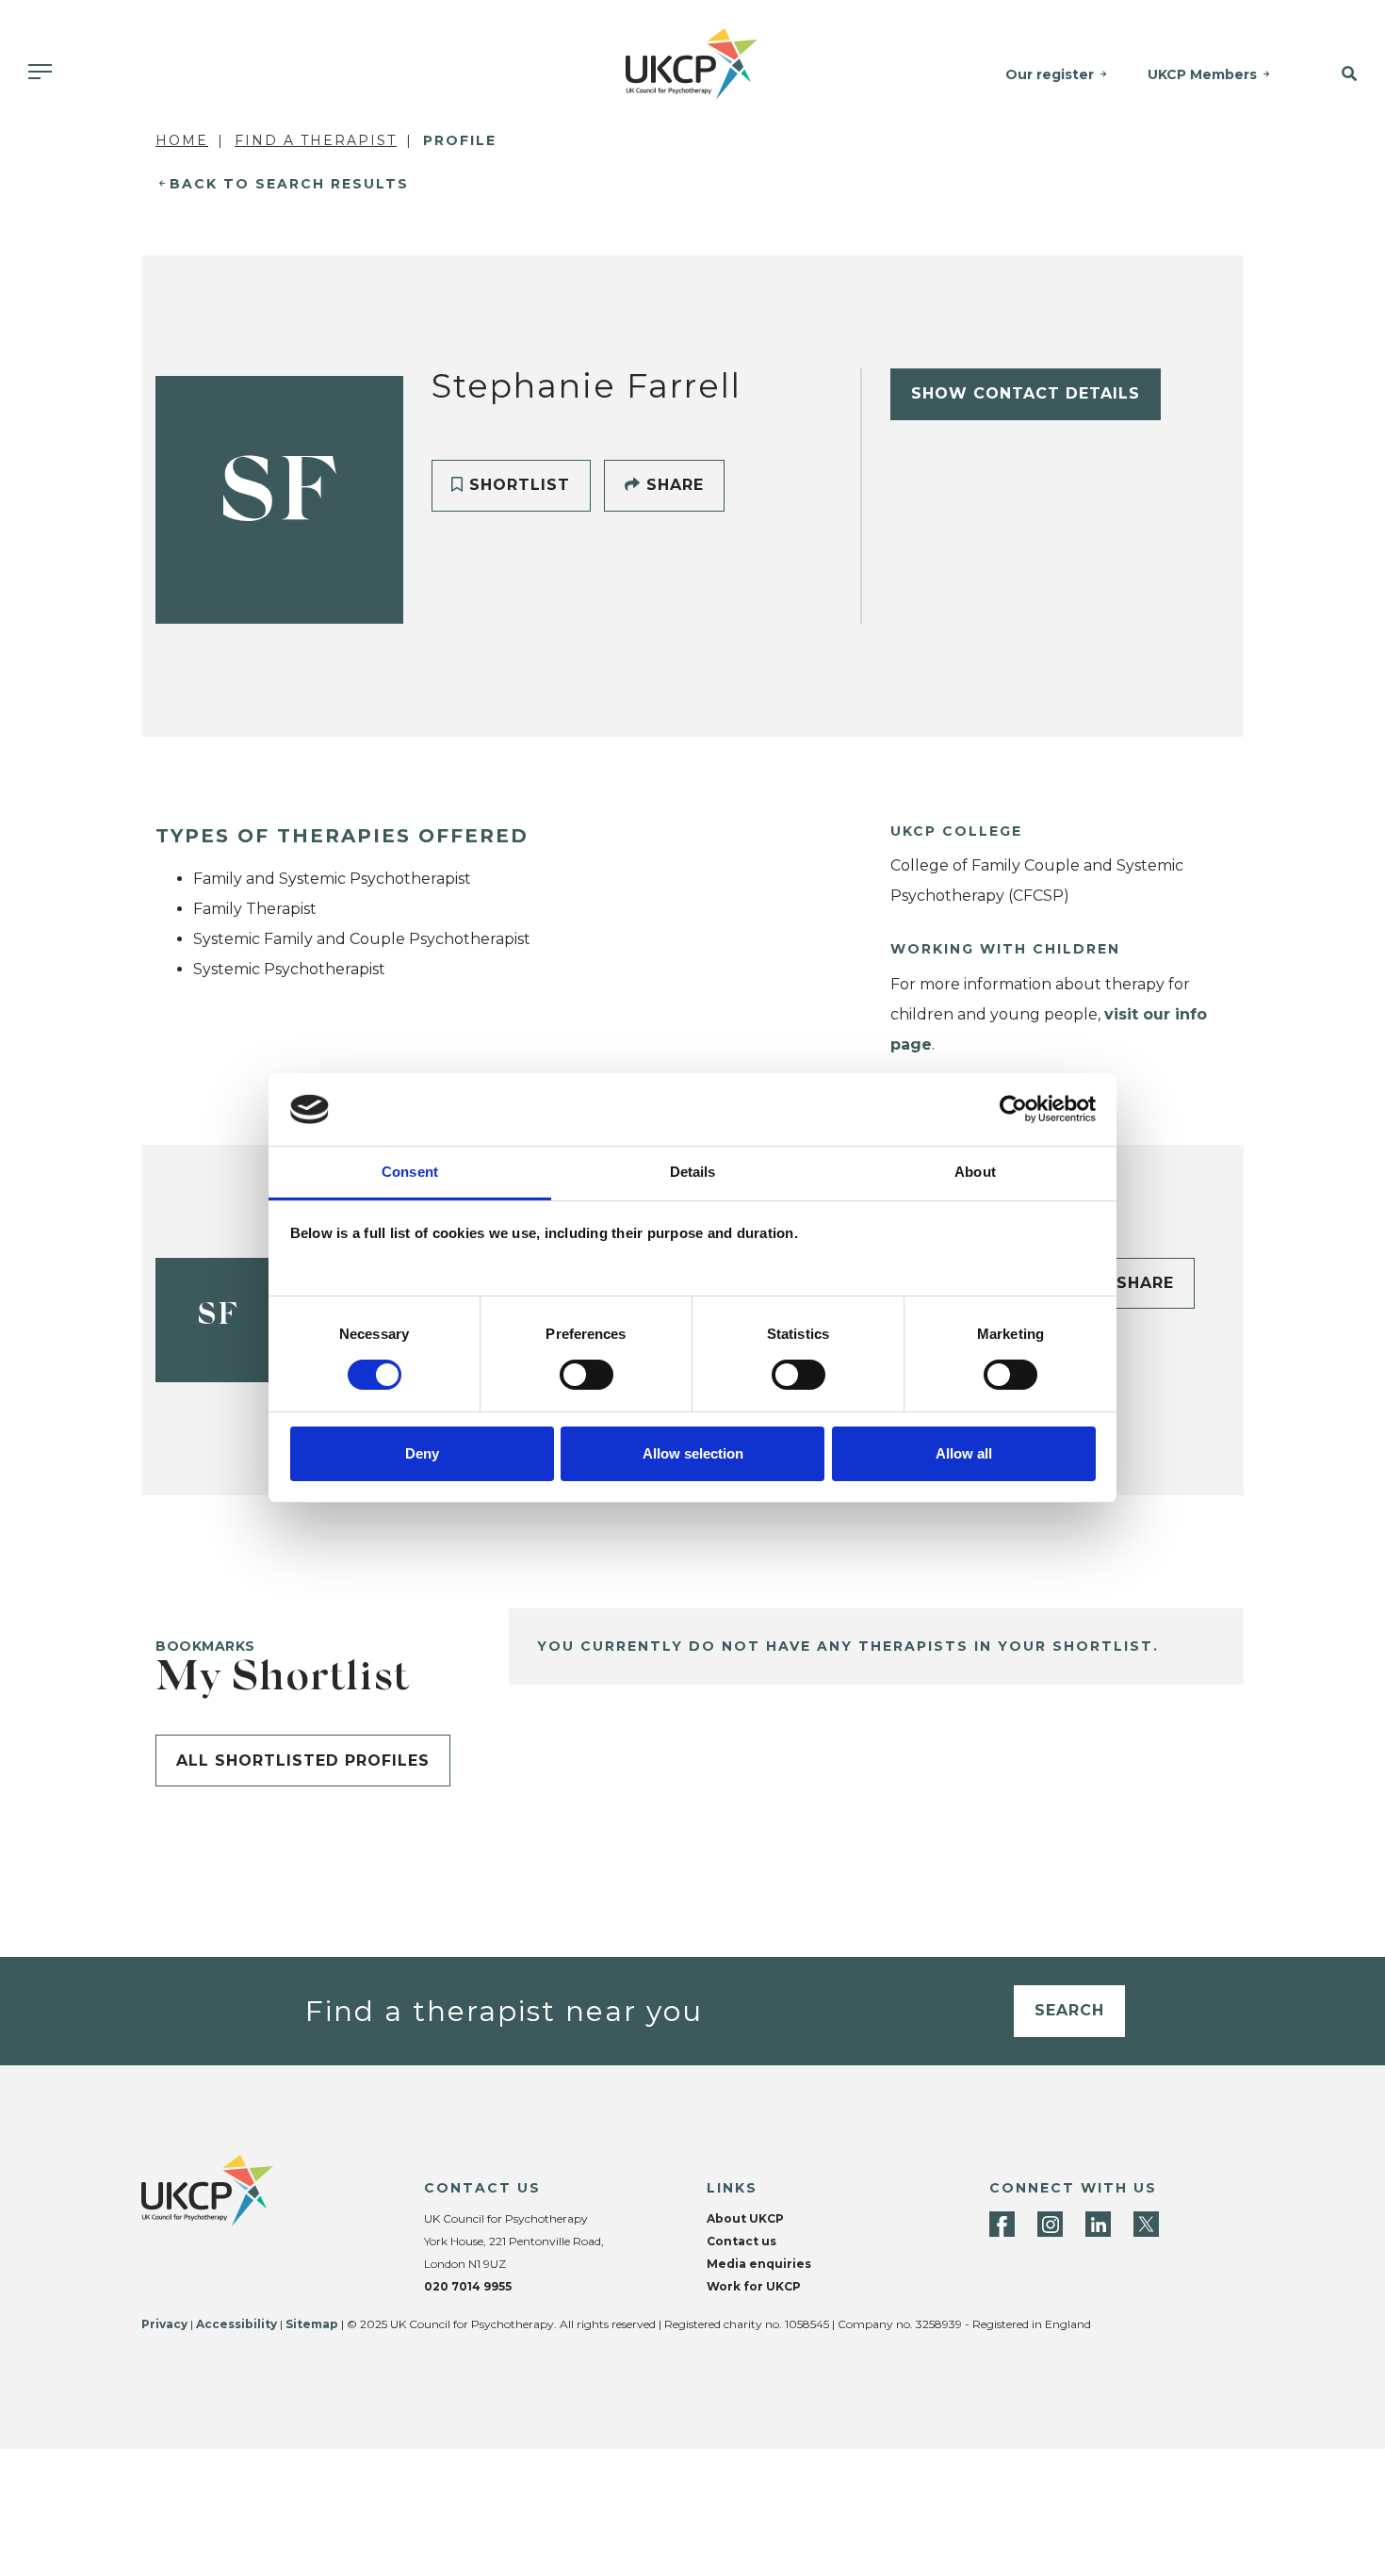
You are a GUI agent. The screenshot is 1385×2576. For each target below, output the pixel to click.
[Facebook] (1002, 2224)
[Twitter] (1146, 2224)
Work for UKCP (754, 2286)
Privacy (164, 2324)
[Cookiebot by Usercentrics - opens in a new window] (1013, 1109)
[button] (1337, 74)
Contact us (741, 2241)
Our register (1050, 74)
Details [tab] (693, 1172)
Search (1069, 2010)
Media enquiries (759, 2264)
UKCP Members (1202, 74)
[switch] (587, 1375)
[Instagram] (1050, 2224)
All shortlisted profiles (303, 1761)
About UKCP (745, 2218)
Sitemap (312, 2324)
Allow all (964, 1453)
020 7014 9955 (468, 2286)
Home (182, 140)
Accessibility (236, 2324)
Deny (422, 1453)
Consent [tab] (410, 1172)
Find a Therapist (316, 140)
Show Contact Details (1026, 393)
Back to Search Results (289, 184)
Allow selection (693, 1453)
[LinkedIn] (1098, 2224)
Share (672, 485)
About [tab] (975, 1172)
